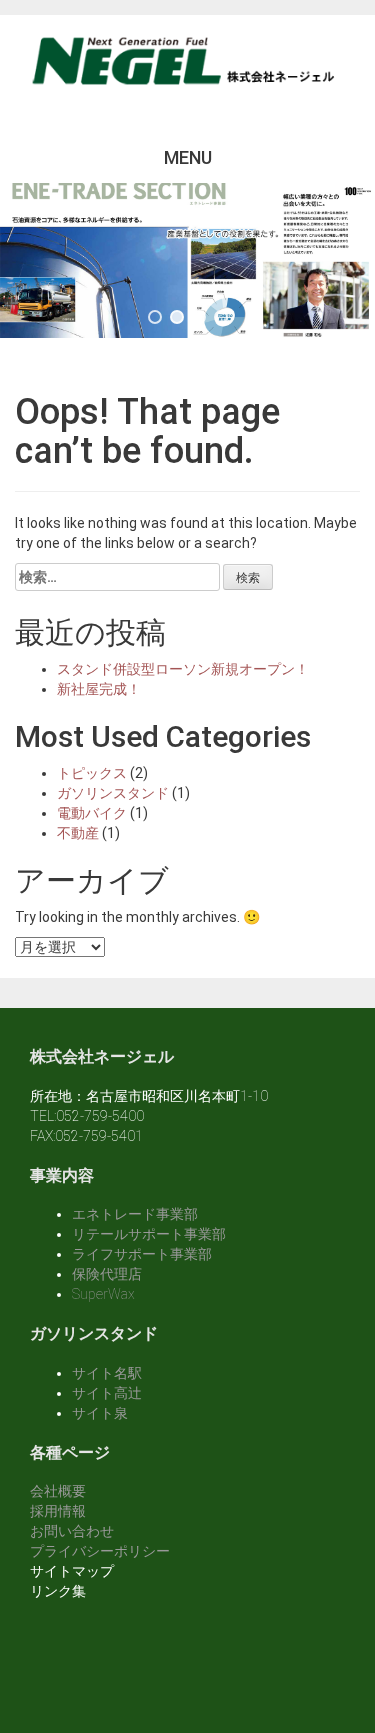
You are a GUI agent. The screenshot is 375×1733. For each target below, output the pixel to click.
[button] (155, 317)
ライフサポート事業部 (142, 1254)
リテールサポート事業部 (149, 1234)
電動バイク (92, 813)
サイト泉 (100, 1413)
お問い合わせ (72, 1531)
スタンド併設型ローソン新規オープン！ (183, 669)
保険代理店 (107, 1274)
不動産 (78, 833)
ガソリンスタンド (113, 793)
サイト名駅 (107, 1373)
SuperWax (103, 1294)
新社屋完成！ (99, 689)
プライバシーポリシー (100, 1551)
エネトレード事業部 (135, 1214)
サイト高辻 (107, 1393)
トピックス (92, 773)
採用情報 (58, 1511)
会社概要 (58, 1491)
